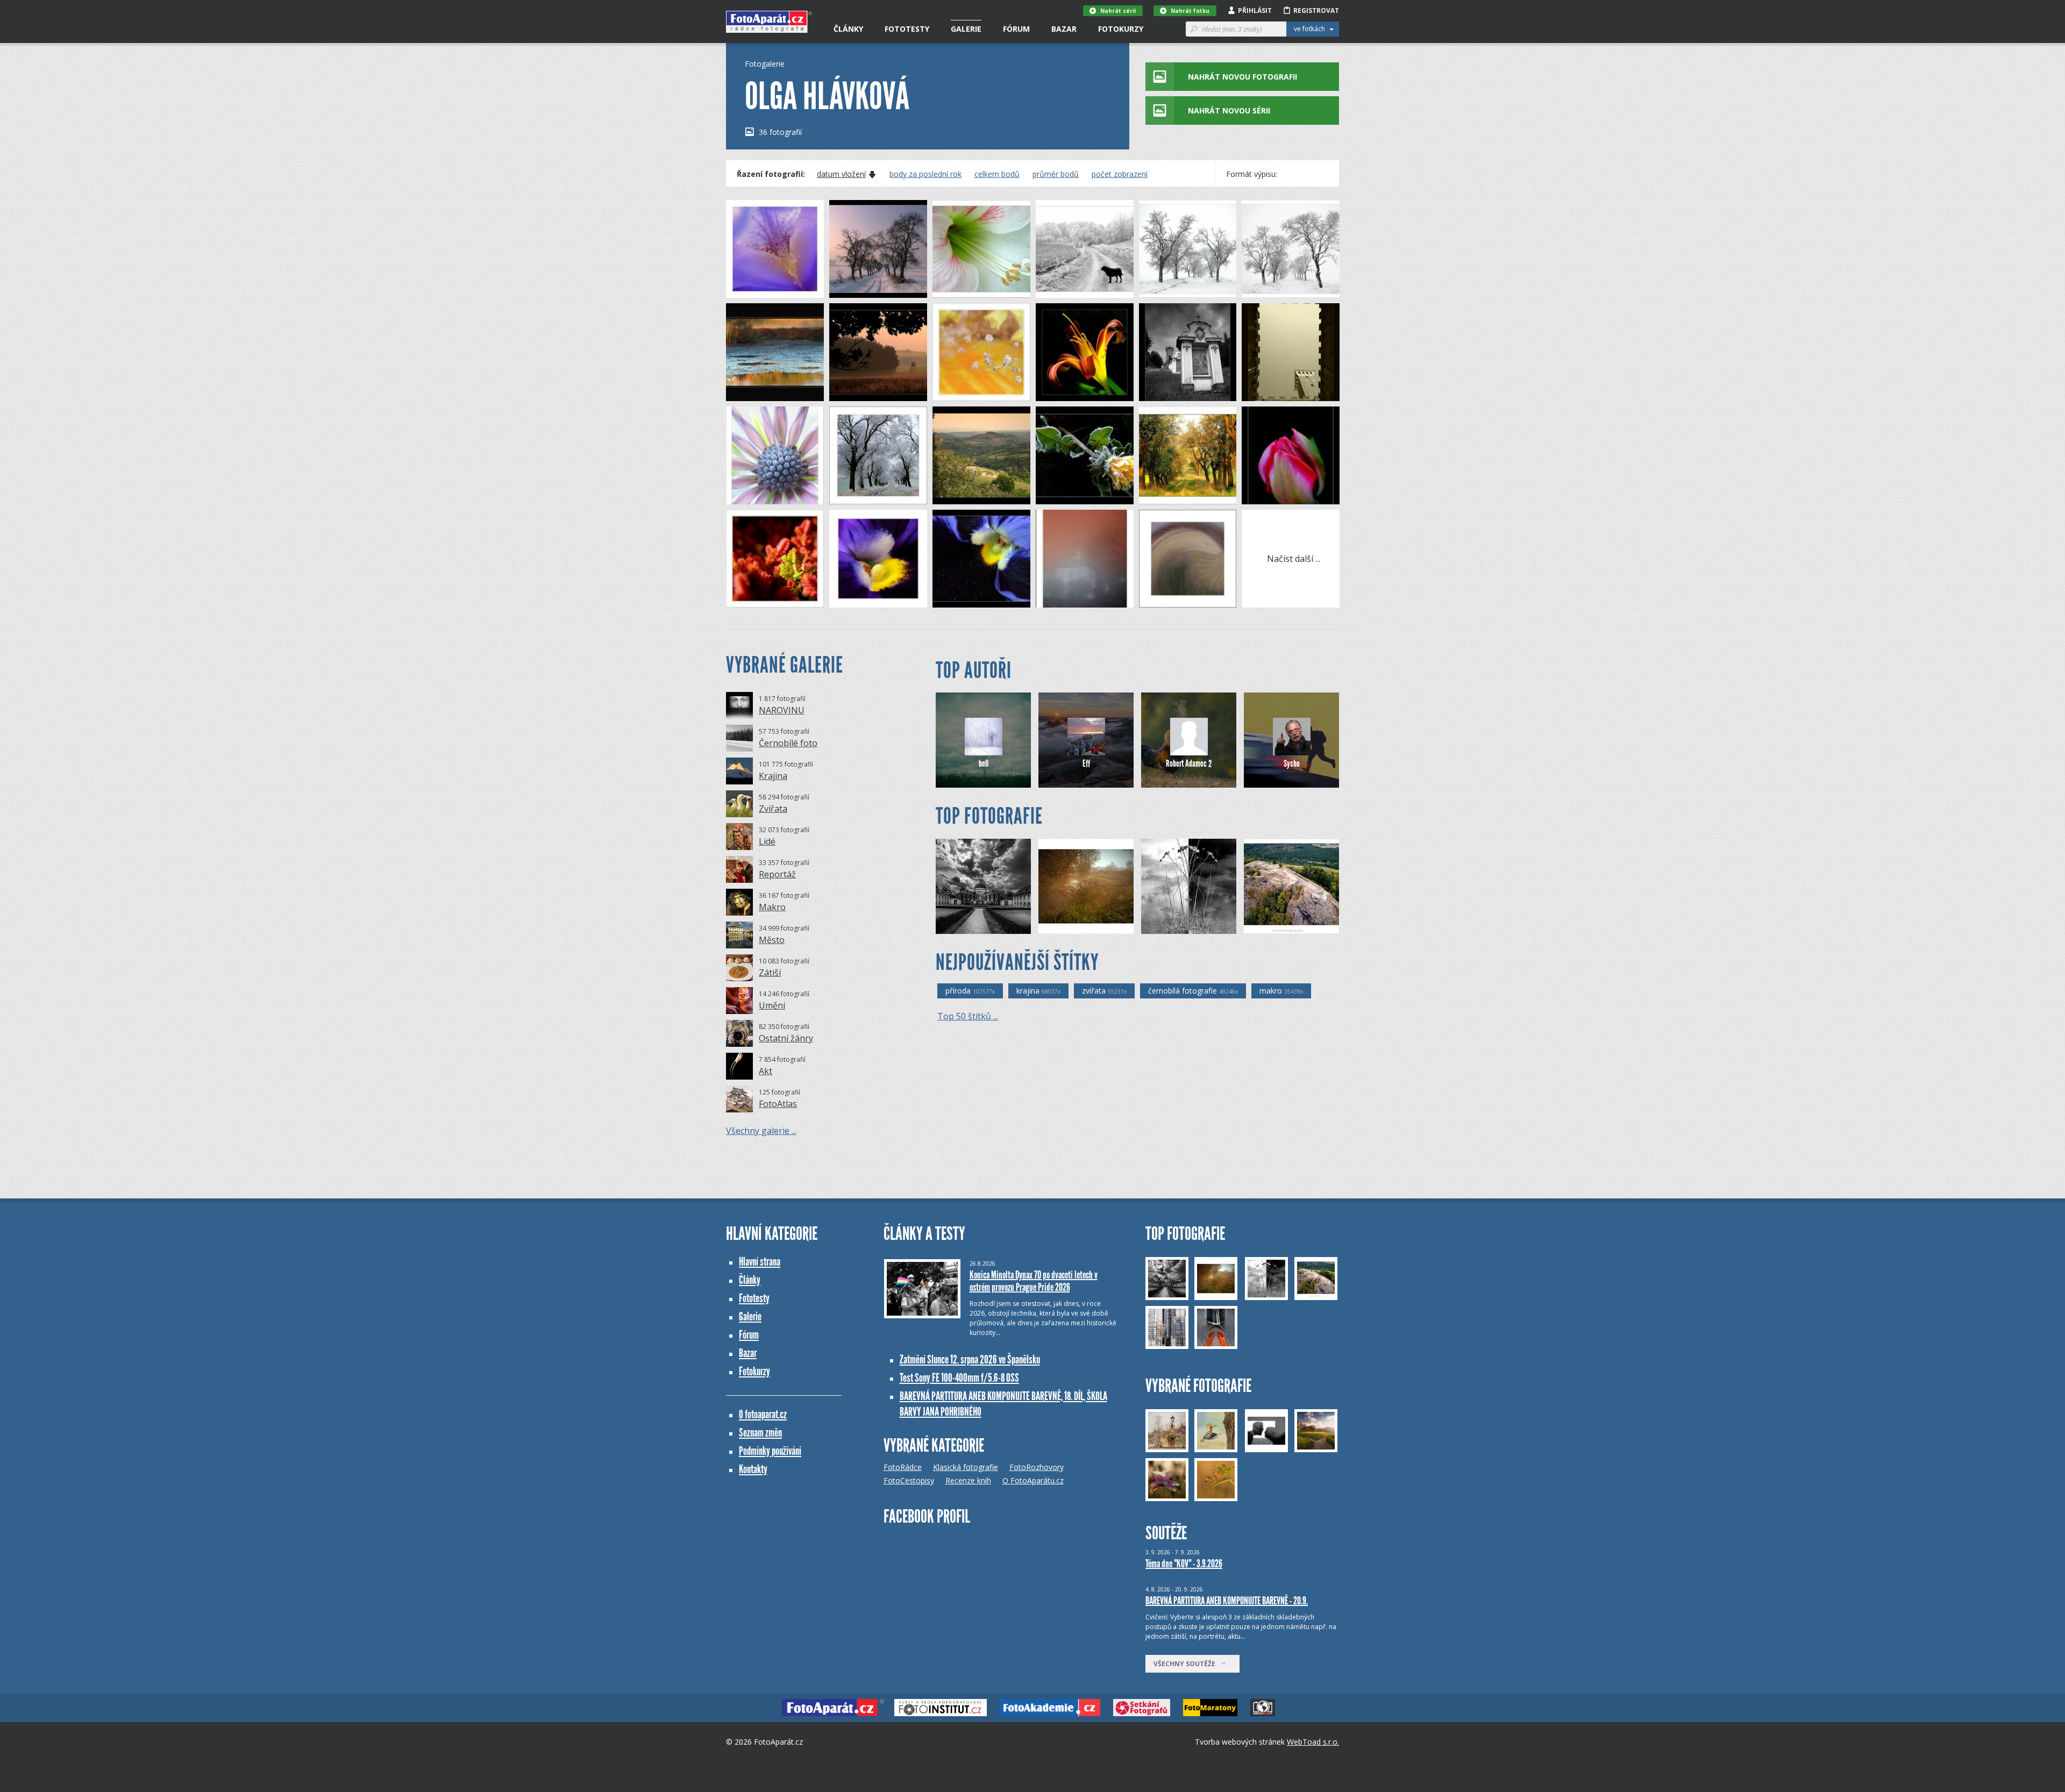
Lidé (767, 841)
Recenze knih (968, 1480)
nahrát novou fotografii (1242, 77)
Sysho (1292, 763)
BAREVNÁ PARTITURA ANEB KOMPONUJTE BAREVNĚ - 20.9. (1227, 1601)
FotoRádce (903, 1467)
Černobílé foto (788, 743)
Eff (1086, 763)
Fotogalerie (765, 64)
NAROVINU (782, 710)
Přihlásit (1255, 10)
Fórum (1016, 29)
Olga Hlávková (767, 290)
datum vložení (841, 174)
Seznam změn (760, 1433)
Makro (772, 907)
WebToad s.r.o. (1313, 1742)
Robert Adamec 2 (1189, 763)
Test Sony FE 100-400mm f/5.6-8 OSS (959, 1378)
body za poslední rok (925, 174)
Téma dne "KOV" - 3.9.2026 (1184, 1563)
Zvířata (773, 809)
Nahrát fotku (1190, 11)
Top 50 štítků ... (968, 1016)
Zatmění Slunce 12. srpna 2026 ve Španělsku (970, 1359)
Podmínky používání (770, 1451)
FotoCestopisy (909, 1480)
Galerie (966, 29)
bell (984, 763)
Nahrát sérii (1118, 11)
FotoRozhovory (1037, 1467)
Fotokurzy (1121, 29)
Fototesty (907, 29)
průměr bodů (1056, 174)
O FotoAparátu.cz (1033, 1480)
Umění (772, 1005)
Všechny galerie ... (761, 1131)
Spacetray (970, 926)
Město (772, 940)
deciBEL (1172, 926)
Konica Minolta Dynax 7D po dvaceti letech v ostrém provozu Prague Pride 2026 (1034, 1281)
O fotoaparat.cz (763, 1414)
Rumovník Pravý (1082, 926)
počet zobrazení (1120, 174)
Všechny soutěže (1187, 1664)
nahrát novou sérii (1229, 110)
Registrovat (1316, 10)
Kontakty (753, 1469)
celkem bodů (997, 174)
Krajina (773, 776)
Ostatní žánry (786, 1038)
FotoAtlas (778, 1104)
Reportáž (777, 874)
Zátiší (770, 973)
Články (848, 29)
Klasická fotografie (966, 1467)
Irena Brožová (1285, 926)
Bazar (1064, 29)
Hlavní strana (760, 1262)
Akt (766, 1071)
